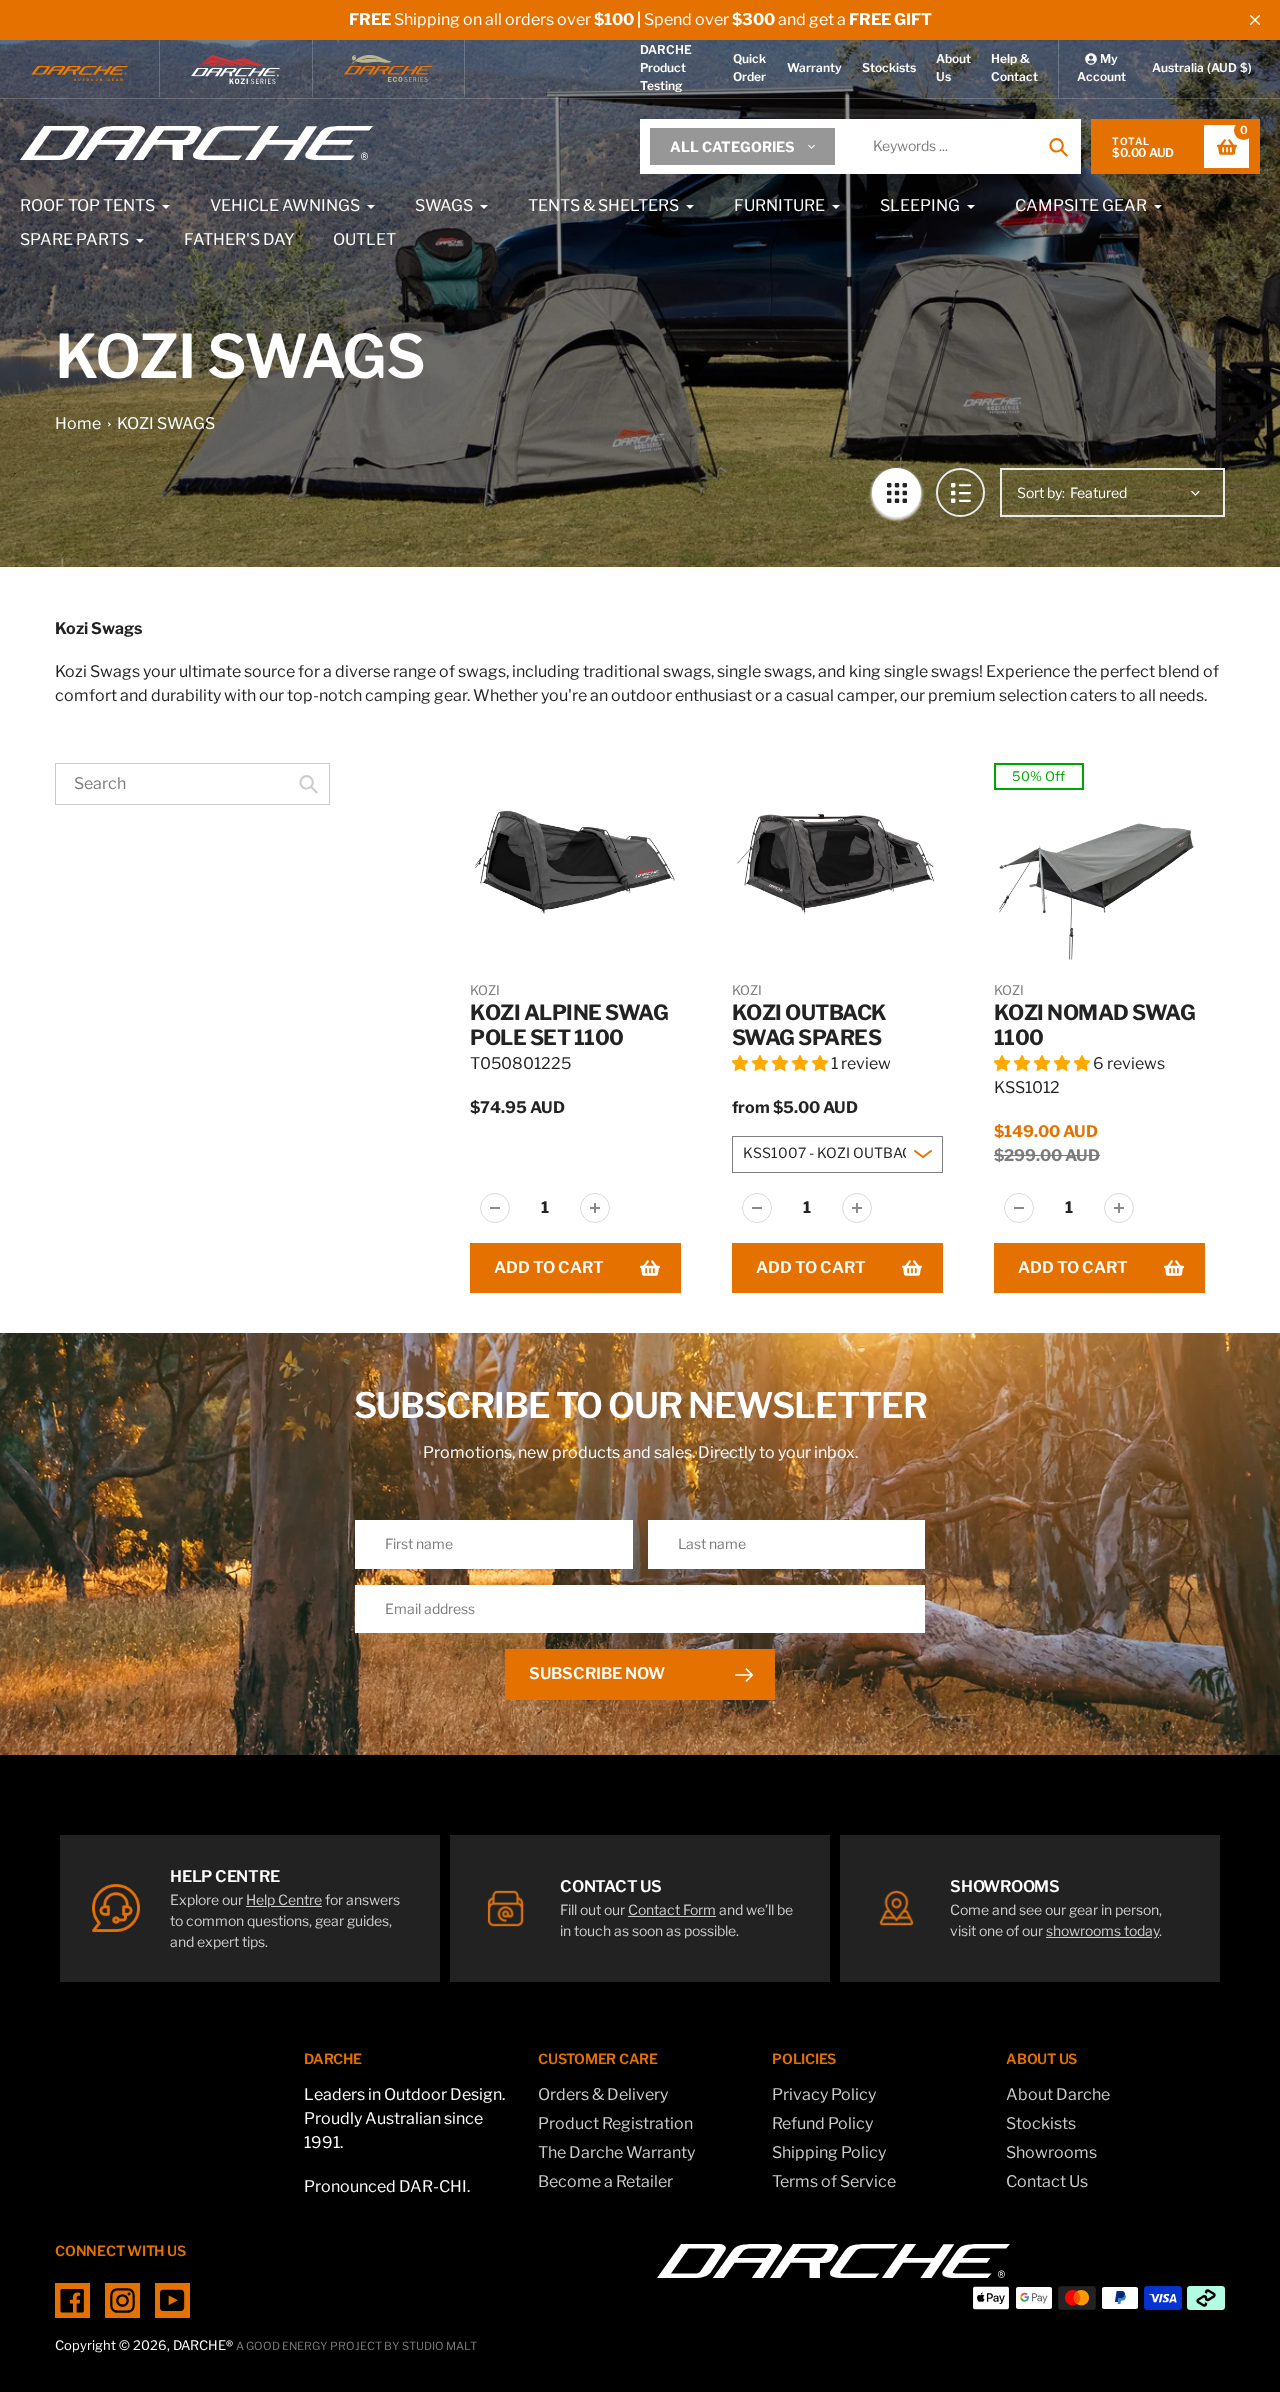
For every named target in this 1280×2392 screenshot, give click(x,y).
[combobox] (192, 783)
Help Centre (284, 1899)
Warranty (814, 67)
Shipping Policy (829, 2152)
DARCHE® (203, 2345)
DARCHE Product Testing (666, 67)
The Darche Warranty (616, 2152)
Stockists (889, 67)
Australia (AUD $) (1202, 67)
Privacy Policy (824, 2094)
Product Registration (615, 2123)
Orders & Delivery (603, 2094)
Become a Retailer (605, 2181)
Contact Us (1047, 2181)
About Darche (1058, 2094)
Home (78, 423)
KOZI (485, 990)
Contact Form (672, 1909)
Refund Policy (822, 2123)
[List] (960, 492)
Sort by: (1041, 492)
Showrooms (1051, 2152)
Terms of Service (834, 2181)
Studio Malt (439, 2346)
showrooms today (1102, 1930)
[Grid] (896, 492)
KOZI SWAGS (166, 423)
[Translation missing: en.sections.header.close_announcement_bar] (1255, 20)
